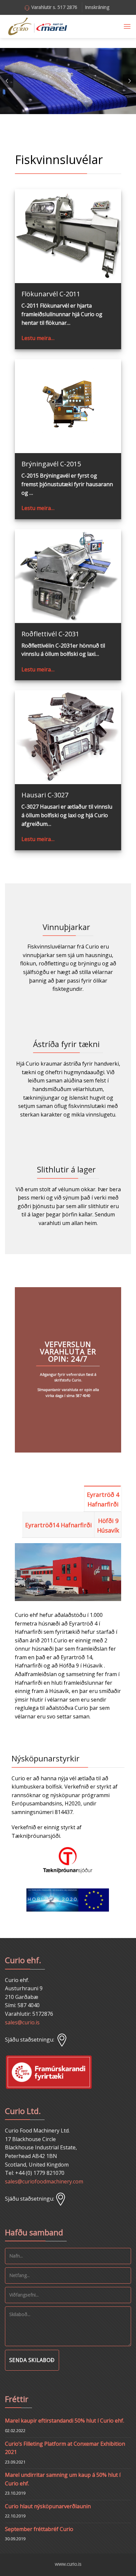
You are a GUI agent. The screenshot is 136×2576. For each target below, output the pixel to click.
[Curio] (38, 27)
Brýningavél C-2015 (51, 464)
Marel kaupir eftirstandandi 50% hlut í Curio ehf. (65, 2421)
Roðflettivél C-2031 (50, 634)
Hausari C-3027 (45, 795)
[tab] (103, 1499)
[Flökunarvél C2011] (68, 236)
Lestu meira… (38, 338)
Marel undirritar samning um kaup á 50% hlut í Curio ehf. (63, 2479)
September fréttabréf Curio (39, 2529)
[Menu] (127, 26)
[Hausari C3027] (68, 737)
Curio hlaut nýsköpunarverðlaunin (48, 2506)
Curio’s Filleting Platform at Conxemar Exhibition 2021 (65, 2448)
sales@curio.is (22, 2022)
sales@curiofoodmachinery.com (44, 2181)
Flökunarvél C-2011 (51, 294)
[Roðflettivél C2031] (68, 576)
